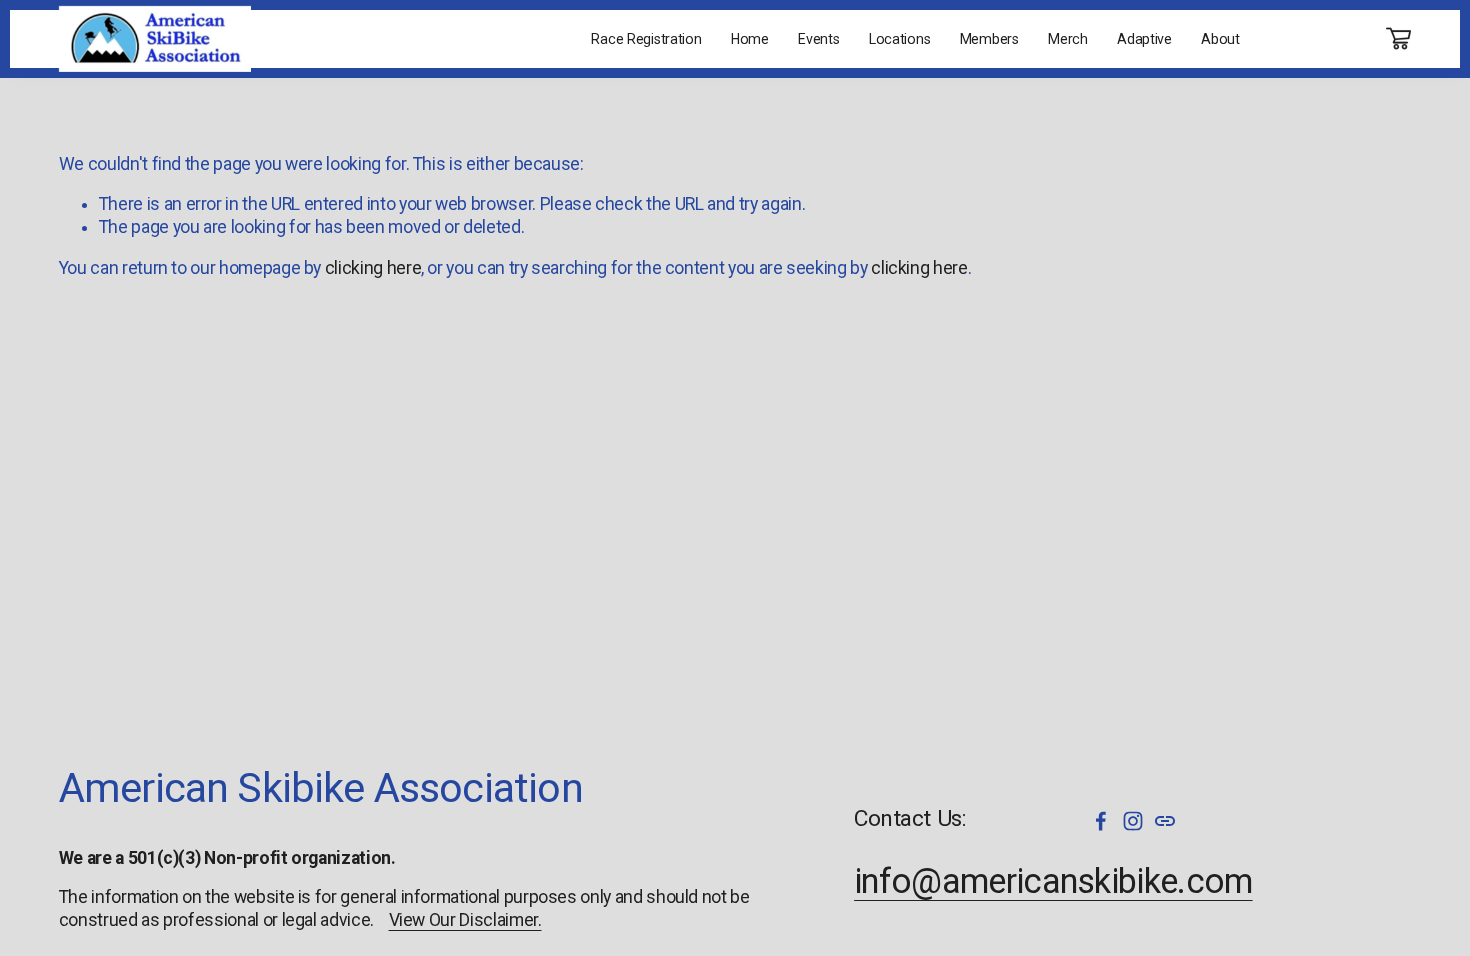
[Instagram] (1133, 821)
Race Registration (646, 39)
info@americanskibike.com (1053, 881)
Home (750, 39)
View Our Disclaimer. (465, 920)
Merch (1068, 39)
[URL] (1165, 821)
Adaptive (1144, 39)
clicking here (373, 268)
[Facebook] (1101, 821)
